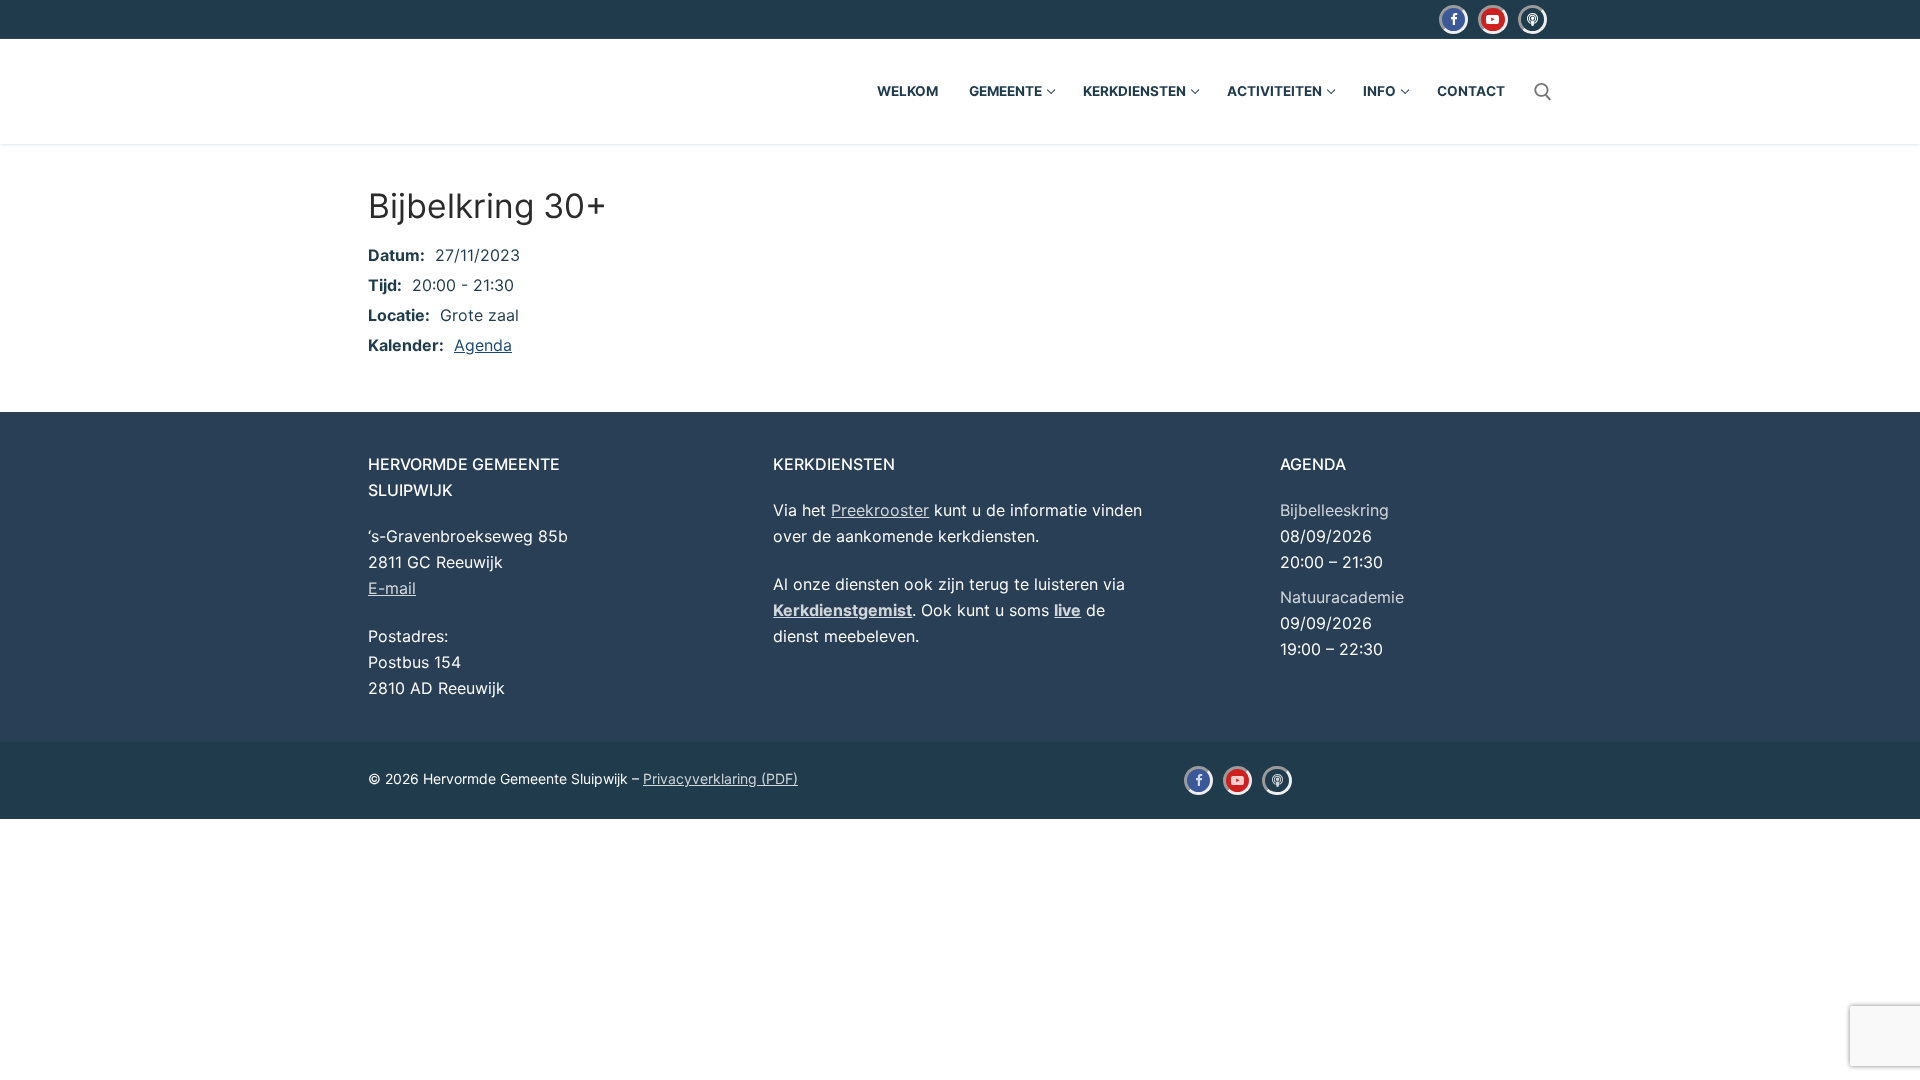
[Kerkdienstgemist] (1532, 19)
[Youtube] (1492, 19)
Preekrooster (880, 510)
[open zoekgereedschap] (1543, 92)
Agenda (483, 345)
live (1067, 610)
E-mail (392, 588)
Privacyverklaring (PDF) (720, 778)
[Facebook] (1453, 19)
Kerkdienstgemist (842, 610)
